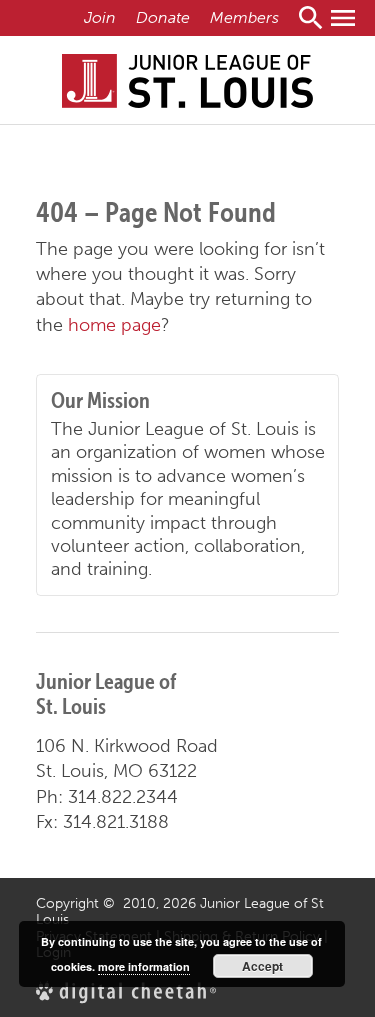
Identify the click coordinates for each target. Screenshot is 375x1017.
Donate (163, 17)
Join (100, 17)
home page (114, 325)
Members (244, 17)
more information (144, 966)
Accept (262, 966)
